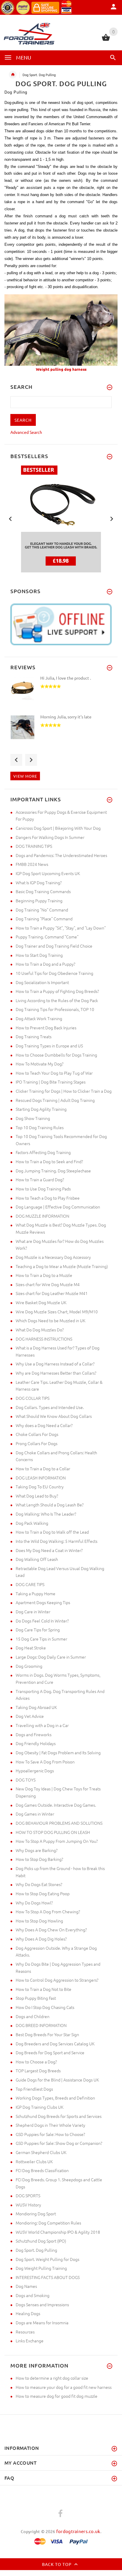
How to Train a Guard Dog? (40, 1179)
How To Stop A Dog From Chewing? (48, 1911)
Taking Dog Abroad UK (36, 1707)
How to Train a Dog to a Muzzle (44, 1275)
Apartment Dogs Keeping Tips (43, 1602)
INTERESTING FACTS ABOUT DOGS (48, 2277)
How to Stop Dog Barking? (39, 1859)
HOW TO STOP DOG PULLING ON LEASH (53, 1832)
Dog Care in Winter (33, 1612)
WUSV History (28, 2205)
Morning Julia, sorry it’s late (66, 717)
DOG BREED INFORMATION (41, 2025)
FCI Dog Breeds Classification (42, 2170)
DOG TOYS (26, 1780)
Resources (25, 2332)
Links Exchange (30, 2341)
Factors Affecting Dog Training (43, 1152)
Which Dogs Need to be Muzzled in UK (50, 1320)
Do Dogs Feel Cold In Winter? (42, 1621)
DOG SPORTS (28, 2195)
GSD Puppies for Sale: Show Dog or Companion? (59, 2143)
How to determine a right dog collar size (52, 2378)
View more (25, 776)
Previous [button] (10, 518)
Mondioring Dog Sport (36, 2214)
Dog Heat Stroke (31, 1648)
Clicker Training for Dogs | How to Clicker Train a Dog (64, 1091)
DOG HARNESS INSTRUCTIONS (44, 1339)
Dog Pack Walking (32, 1523)
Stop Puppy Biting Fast (36, 1998)
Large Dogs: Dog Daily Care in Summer (51, 1657)
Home (13, 75)
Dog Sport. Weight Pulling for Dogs (48, 2259)
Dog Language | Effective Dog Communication (58, 1207)
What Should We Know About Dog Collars (54, 1416)
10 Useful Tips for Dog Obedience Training (54, 973)
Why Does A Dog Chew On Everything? (51, 1930)
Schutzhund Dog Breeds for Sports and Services (59, 2116)
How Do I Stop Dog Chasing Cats (45, 2007)
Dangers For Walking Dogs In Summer (50, 837)
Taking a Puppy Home (36, 1593)
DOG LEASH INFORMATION (41, 1478)
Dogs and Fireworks (34, 1734)
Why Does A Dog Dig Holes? (41, 1939)
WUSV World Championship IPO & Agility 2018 (58, 2232)
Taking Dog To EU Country (40, 1487)
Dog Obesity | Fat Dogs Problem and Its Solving (58, 1752)
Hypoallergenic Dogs (35, 1771)
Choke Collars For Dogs (37, 1434)
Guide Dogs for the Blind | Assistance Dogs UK (57, 2080)
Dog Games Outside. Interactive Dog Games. (56, 1805)
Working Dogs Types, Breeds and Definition (55, 2098)
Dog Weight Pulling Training (41, 2268)
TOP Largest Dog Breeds (38, 2071)
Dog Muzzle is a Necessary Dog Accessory (53, 1257)
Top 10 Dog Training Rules (40, 1127)
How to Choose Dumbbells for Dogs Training (56, 1055)
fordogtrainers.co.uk (78, 2531)
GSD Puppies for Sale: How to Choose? (50, 2134)
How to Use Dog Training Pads (43, 1189)
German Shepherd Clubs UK (41, 2152)
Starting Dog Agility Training (41, 1109)
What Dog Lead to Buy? (37, 1496)
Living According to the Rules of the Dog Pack (57, 1000)
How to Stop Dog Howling (39, 1921)
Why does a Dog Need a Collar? (44, 1425)
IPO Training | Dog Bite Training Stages (51, 1082)
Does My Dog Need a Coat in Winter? (49, 1550)
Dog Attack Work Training (39, 1018)
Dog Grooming (29, 1666)
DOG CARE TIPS (30, 1584)
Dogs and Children (33, 2016)
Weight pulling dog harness (61, 369)
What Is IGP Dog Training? (39, 882)
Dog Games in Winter (35, 1814)
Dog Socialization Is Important (42, 982)
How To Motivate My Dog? (40, 1064)
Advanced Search (26, 432)
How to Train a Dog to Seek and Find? (49, 1161)
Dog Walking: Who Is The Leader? (46, 1514)
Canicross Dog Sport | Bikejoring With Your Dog (58, 828)
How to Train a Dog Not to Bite (44, 1989)
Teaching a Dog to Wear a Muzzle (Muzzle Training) (62, 1266)
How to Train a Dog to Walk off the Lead (52, 1532)
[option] (61, 694)
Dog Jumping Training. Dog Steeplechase (53, 1171)
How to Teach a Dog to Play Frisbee (48, 1198)
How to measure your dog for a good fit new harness (64, 2387)
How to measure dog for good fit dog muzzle (57, 2396)
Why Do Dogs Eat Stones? (39, 1884)
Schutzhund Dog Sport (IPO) (41, 2241)
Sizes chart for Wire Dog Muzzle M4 (48, 1284)
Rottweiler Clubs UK (34, 2161)
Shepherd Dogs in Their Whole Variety (50, 2125)
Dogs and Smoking (33, 2295)
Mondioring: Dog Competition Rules (48, 2223)
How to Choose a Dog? (36, 2062)
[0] (106, 40)
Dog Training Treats (34, 1036)
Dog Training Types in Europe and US (49, 1046)
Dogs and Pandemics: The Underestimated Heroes (61, 855)
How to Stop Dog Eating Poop (43, 1893)
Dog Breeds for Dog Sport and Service (50, 2052)
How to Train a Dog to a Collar (43, 1468)
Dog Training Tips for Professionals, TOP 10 (55, 1009)
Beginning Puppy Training (39, 901)
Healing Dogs (28, 2313)
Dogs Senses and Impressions (42, 2304)
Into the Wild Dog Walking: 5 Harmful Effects (57, 1541)
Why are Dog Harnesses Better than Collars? (56, 1373)
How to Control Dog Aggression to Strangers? (57, 1980)
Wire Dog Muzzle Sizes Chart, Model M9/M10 (57, 1312)
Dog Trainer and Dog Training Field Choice (54, 946)
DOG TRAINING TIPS (34, 846)
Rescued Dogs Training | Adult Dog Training (55, 1100)
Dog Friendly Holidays (36, 1743)
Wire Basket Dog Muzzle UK (41, 1302)
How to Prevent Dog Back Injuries (46, 1028)
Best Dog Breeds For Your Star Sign (47, 2034)
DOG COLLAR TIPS (33, 1398)
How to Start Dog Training (39, 955)
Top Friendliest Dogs (34, 2089)
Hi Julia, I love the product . (66, 678)
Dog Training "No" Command (42, 910)
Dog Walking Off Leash (37, 1559)
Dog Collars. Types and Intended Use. (50, 1407)
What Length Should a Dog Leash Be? (50, 1505)
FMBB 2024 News (32, 864)
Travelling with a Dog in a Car (42, 1725)
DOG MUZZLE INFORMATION (42, 1216)
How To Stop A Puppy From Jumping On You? (57, 1841)
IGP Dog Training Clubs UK (40, 2107)
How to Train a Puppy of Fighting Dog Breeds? (57, 991)
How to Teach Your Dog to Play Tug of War (54, 1073)
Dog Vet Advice (30, 1716)
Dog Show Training (33, 1118)
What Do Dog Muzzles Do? (40, 1330)
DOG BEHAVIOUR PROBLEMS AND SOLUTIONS (59, 1823)
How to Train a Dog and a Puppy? (45, 964)
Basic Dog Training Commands (43, 891)
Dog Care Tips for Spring (38, 1630)
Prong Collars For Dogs (37, 1443)
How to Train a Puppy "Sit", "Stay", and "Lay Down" (61, 928)
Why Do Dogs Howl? (34, 1903)
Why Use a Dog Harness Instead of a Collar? (55, 1364)
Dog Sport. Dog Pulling (36, 2250)
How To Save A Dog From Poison (45, 1762)
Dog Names (26, 2286)
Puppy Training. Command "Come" (47, 937)
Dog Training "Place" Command (44, 919)
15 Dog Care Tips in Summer (41, 1639)
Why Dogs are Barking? (37, 1850)
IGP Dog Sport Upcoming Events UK (48, 873)
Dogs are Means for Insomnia (42, 2323)
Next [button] (112, 518)
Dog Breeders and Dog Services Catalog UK (55, 2044)
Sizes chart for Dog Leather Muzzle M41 (52, 1293)
